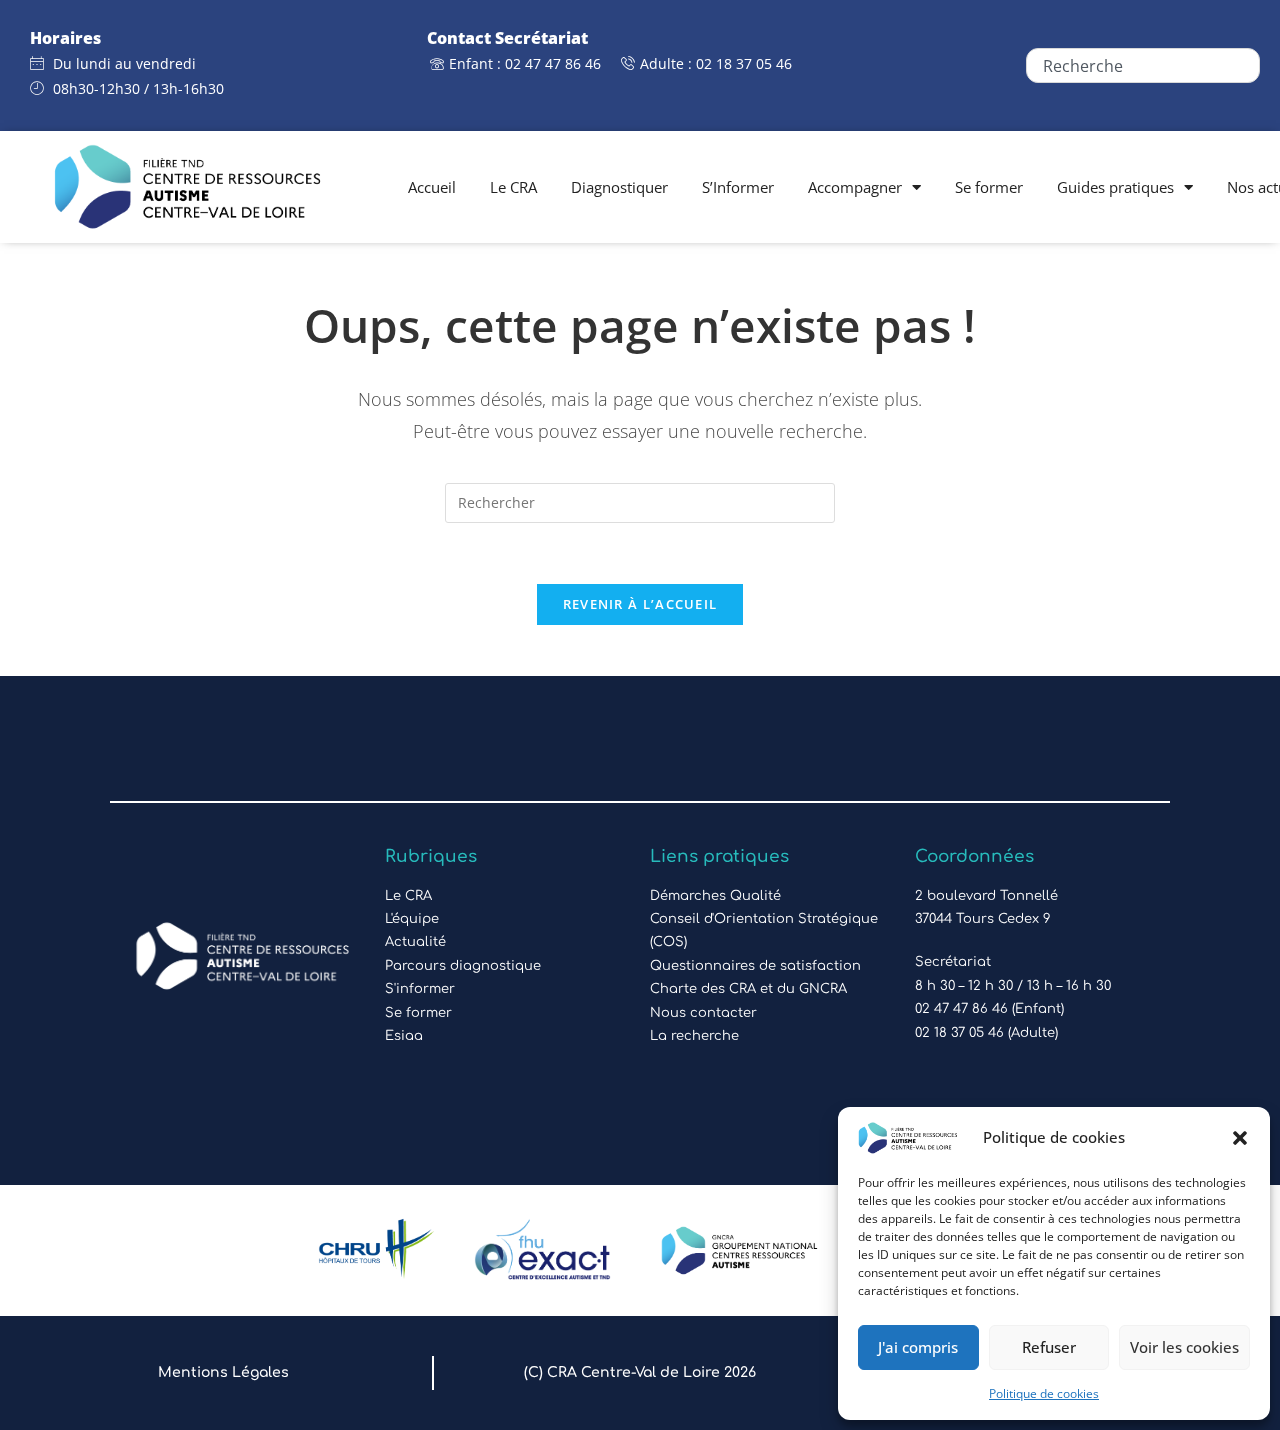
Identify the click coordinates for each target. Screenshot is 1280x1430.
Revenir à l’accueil (640, 604)
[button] (1240, 1138)
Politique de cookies (1044, 1393)
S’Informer (738, 187)
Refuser (1049, 1347)
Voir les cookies (1184, 1347)
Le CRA (513, 187)
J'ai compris (918, 1347)
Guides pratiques (1115, 187)
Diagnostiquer (619, 187)
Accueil (432, 187)
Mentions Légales (223, 1372)
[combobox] (1143, 65)
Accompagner (855, 187)
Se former (989, 187)
